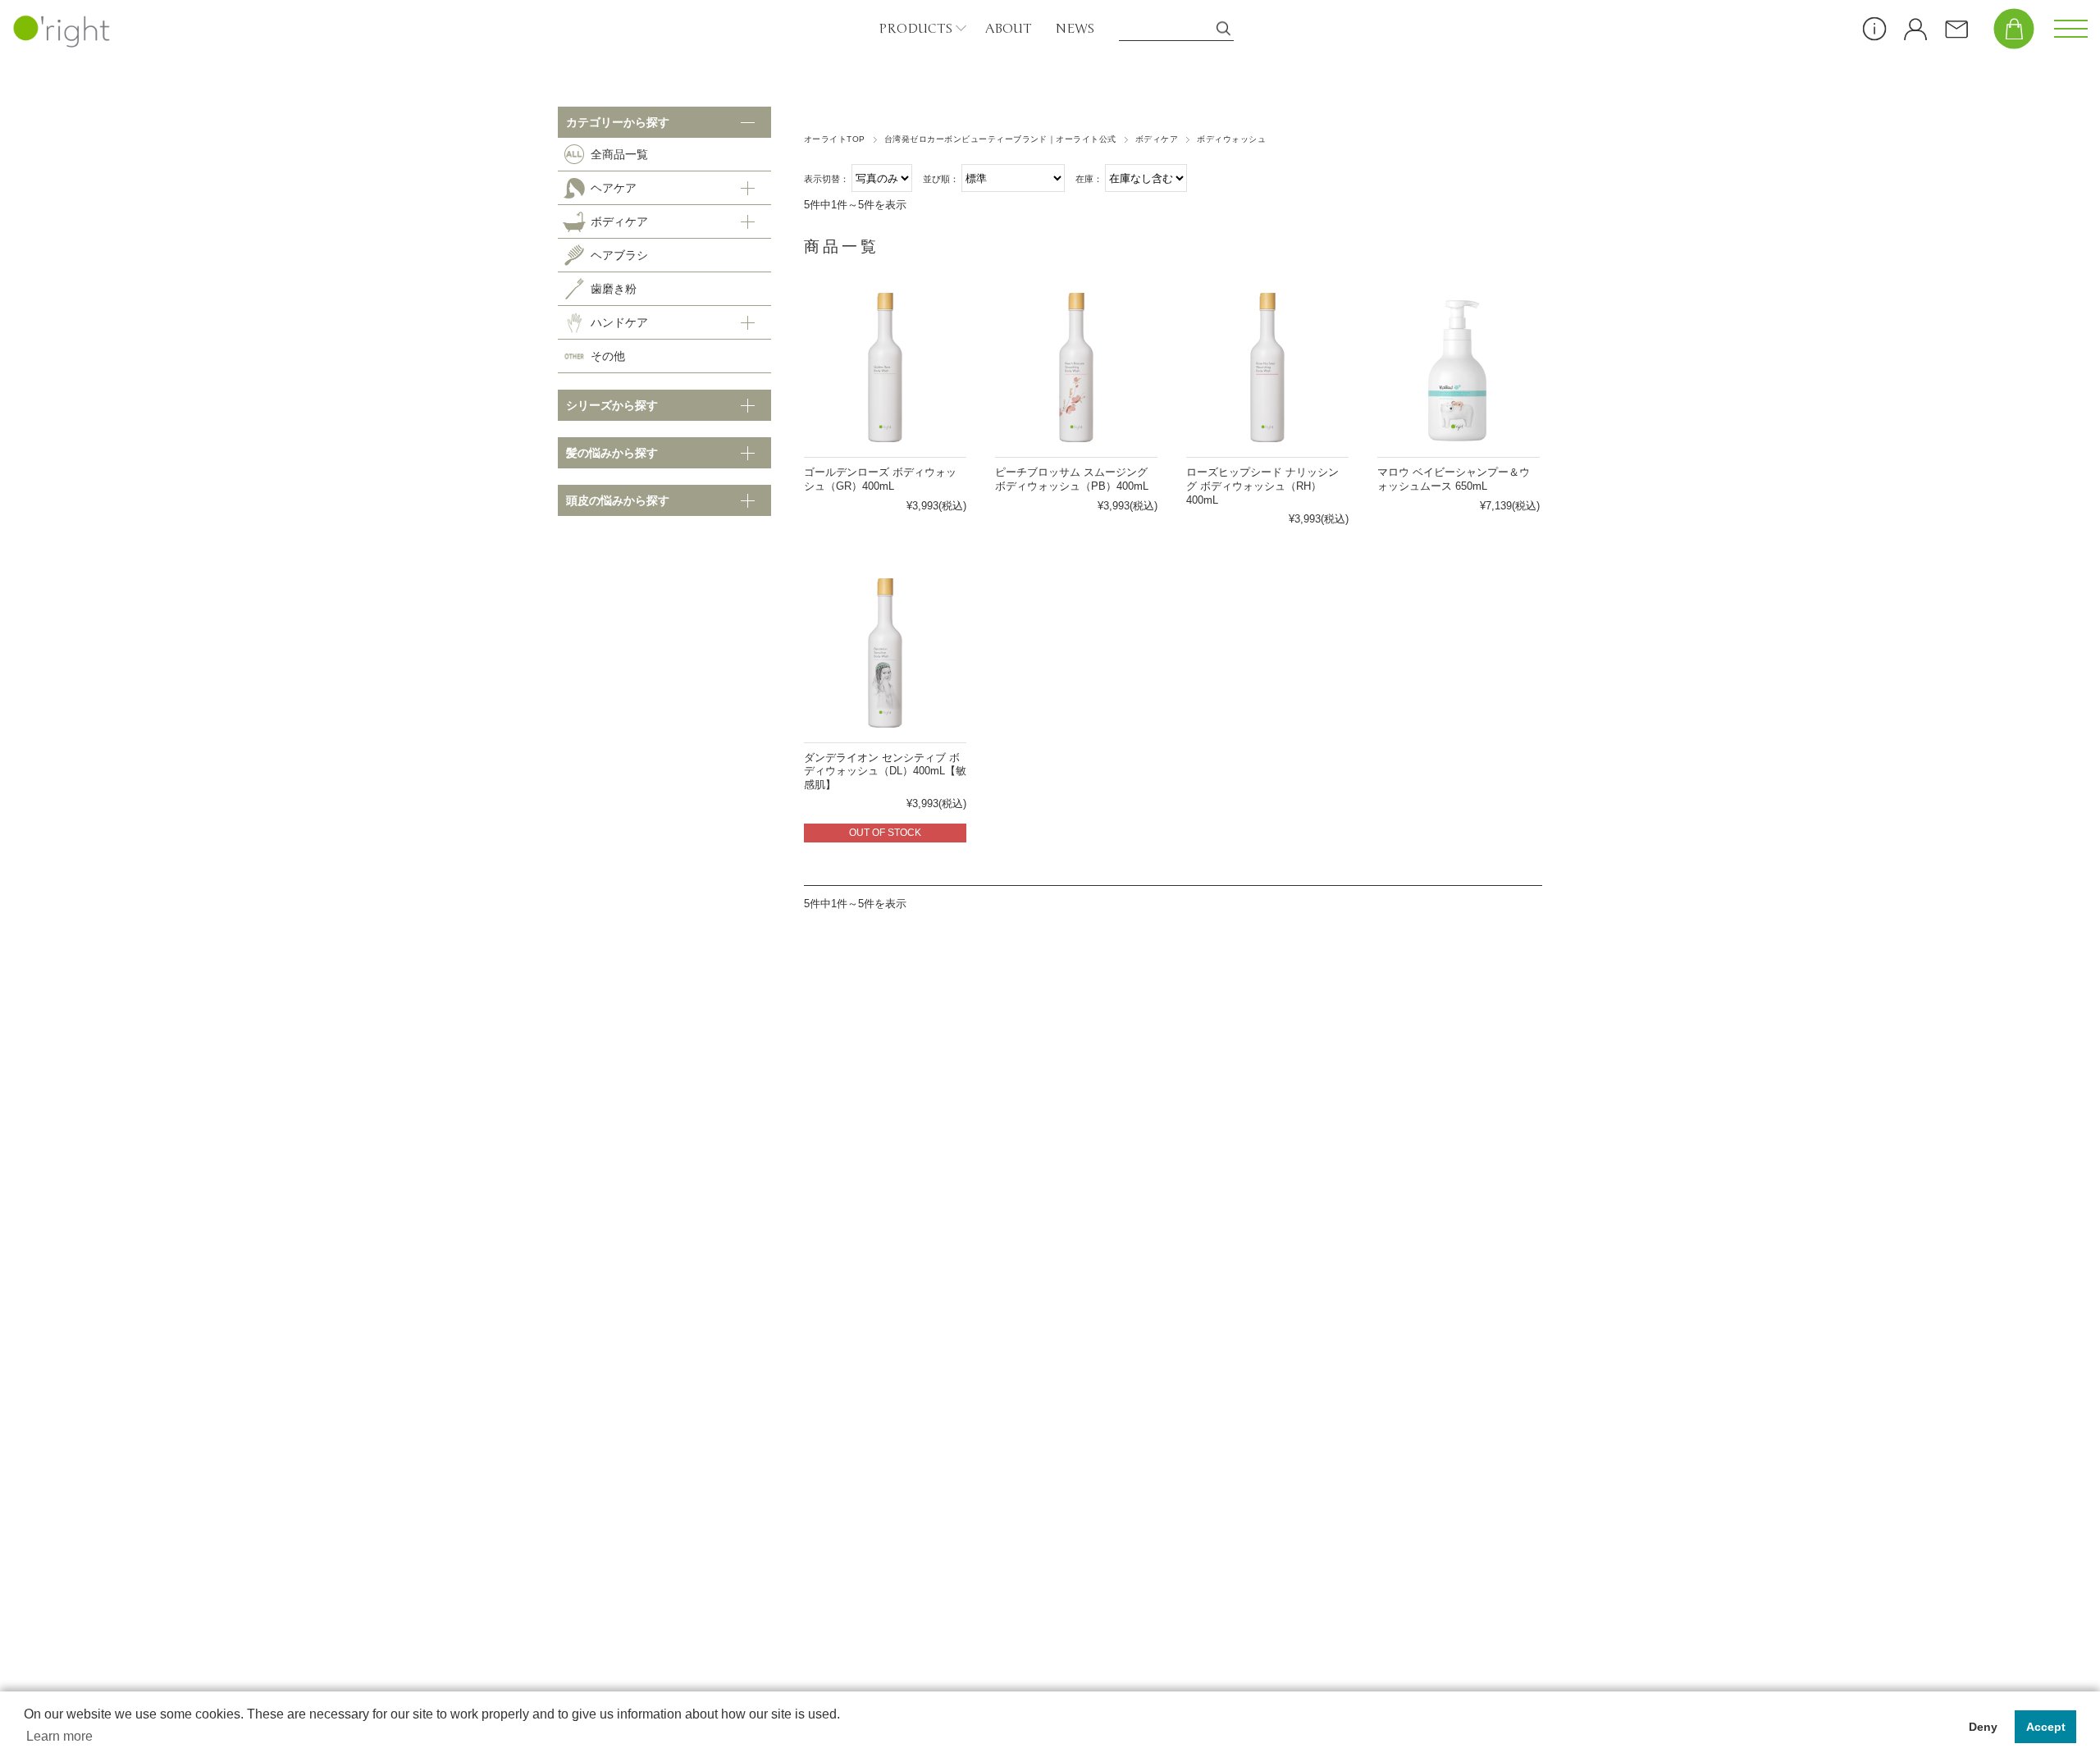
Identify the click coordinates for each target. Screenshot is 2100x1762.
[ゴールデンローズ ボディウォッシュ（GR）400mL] (885, 367)
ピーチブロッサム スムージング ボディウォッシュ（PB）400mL (1072, 479)
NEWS (1075, 29)
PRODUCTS (915, 29)
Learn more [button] (59, 1736)
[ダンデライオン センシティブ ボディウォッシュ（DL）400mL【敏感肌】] (885, 653)
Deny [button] (1983, 1727)
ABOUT (1008, 29)
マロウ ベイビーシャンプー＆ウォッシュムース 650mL (1454, 479)
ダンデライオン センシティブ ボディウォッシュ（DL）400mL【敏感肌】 (885, 771)
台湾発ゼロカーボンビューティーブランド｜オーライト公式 (1000, 139)
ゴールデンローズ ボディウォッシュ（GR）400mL (880, 479)
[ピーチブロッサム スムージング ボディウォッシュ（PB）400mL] (1076, 367)
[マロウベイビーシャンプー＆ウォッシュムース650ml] (1459, 367)
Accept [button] (2046, 1727)
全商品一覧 (619, 154)
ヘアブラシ (619, 255)
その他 (608, 356)
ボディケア (1157, 139)
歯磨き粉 (614, 289)
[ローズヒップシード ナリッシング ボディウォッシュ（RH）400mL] (1267, 367)
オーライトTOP (835, 139)
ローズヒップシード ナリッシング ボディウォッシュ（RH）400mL (1262, 486)
